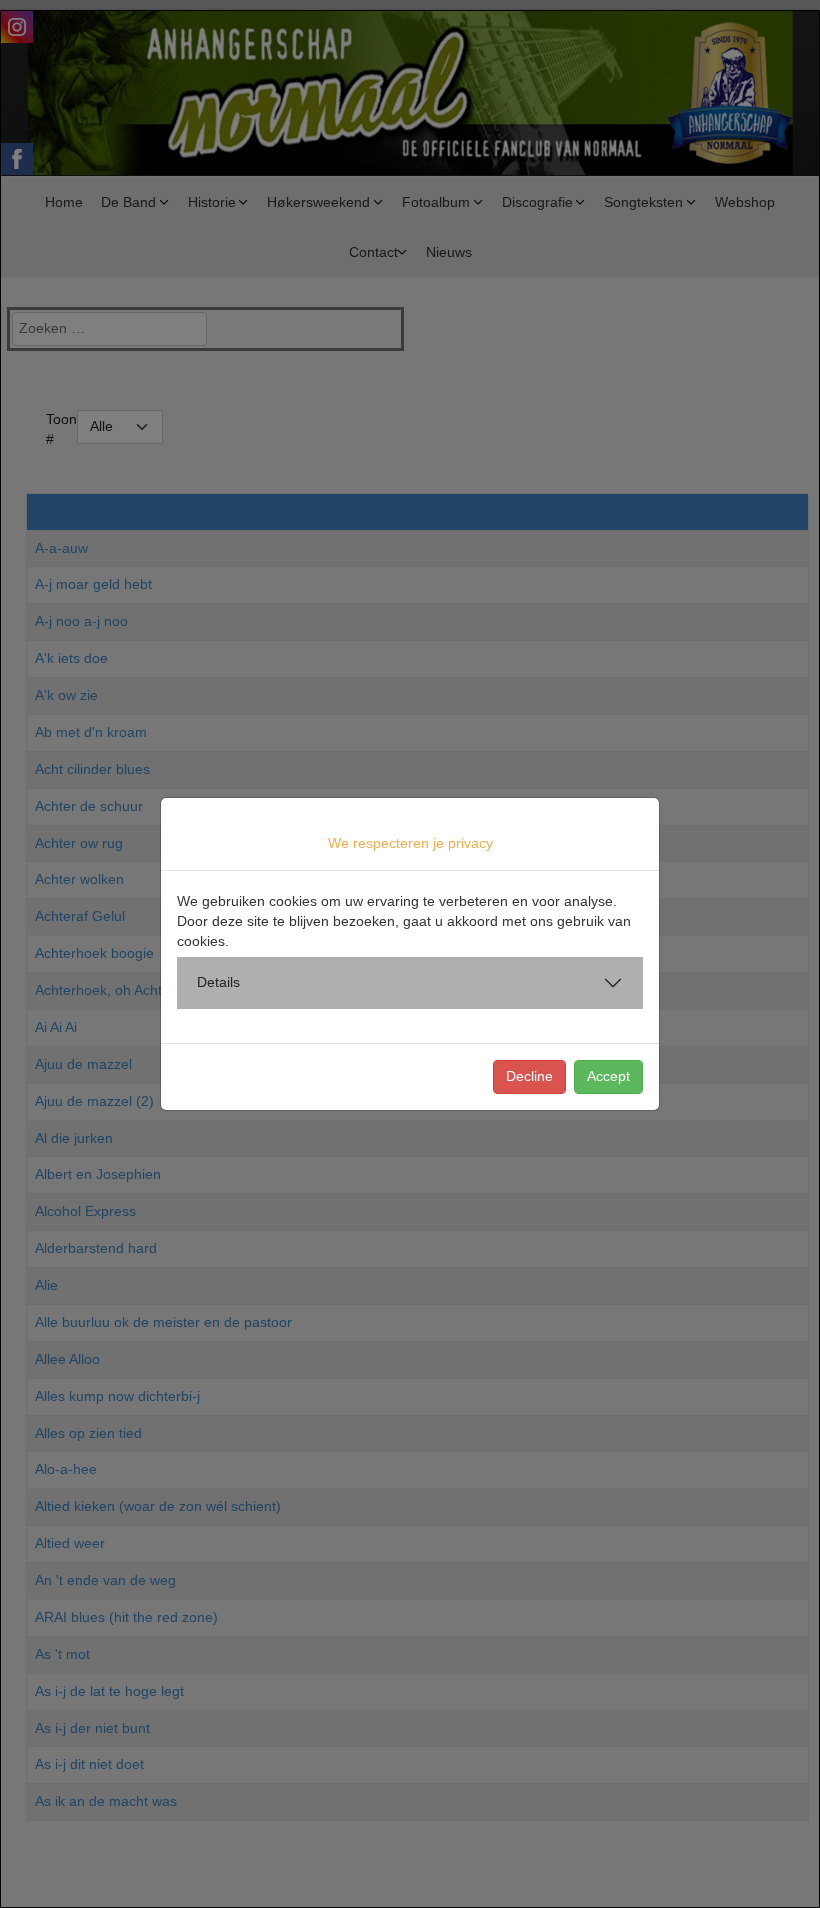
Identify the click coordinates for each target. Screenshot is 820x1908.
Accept (608, 1076)
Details (218, 982)
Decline (529, 1076)
